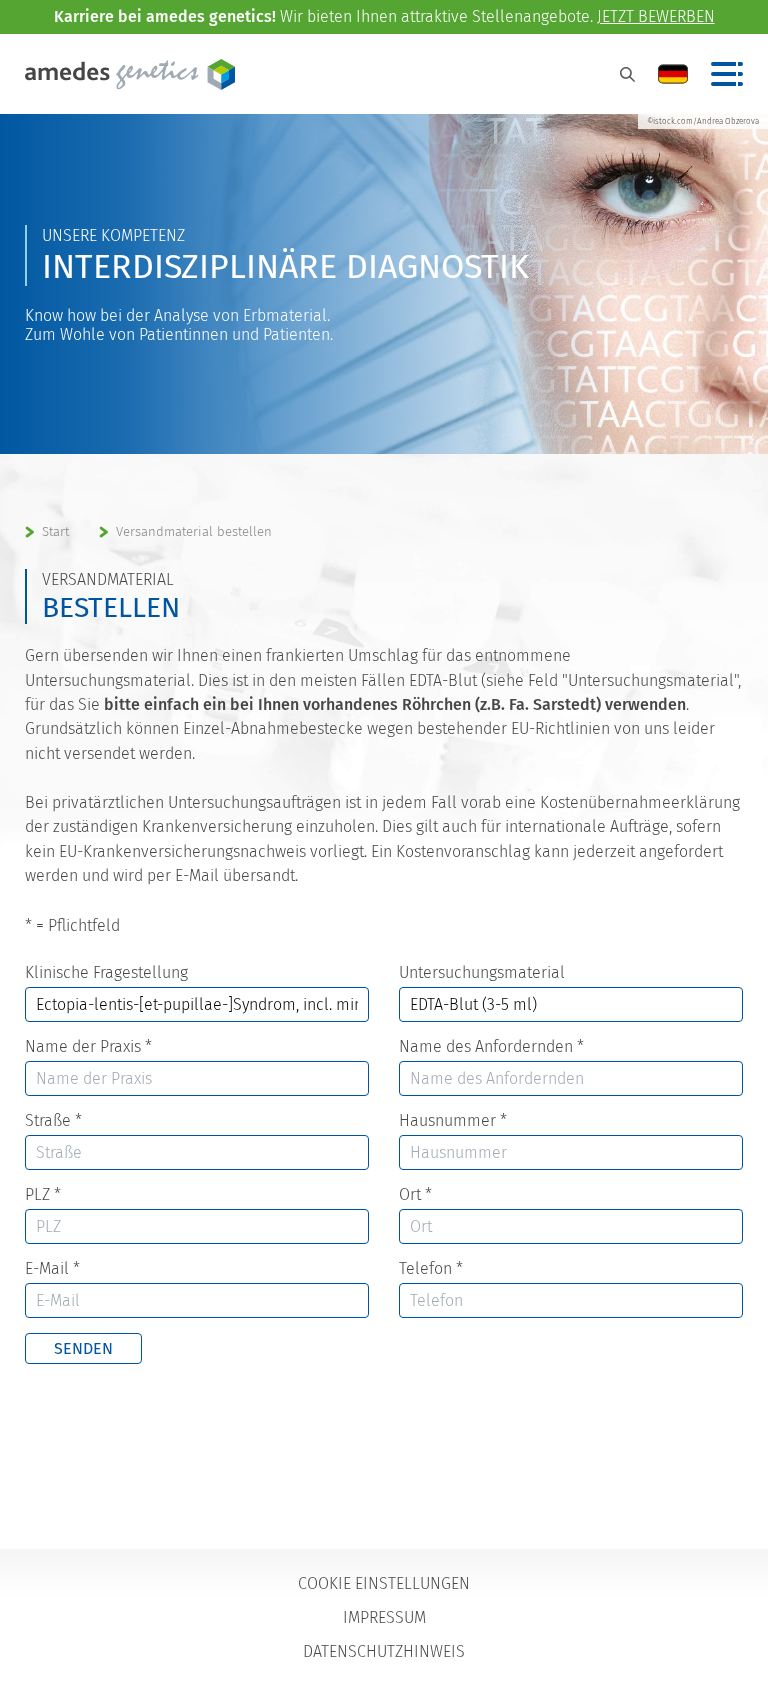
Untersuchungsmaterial (482, 972)
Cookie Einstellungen (384, 1583)
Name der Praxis (88, 1046)
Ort (415, 1194)
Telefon (431, 1268)
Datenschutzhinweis (384, 1651)
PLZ (43, 1194)
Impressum (384, 1617)
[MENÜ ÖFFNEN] (727, 74)
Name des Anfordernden (491, 1046)
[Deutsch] (673, 74)
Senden (83, 1348)
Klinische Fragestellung (106, 972)
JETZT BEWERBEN (656, 16)
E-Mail (52, 1268)
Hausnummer (453, 1120)
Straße (53, 1120)
